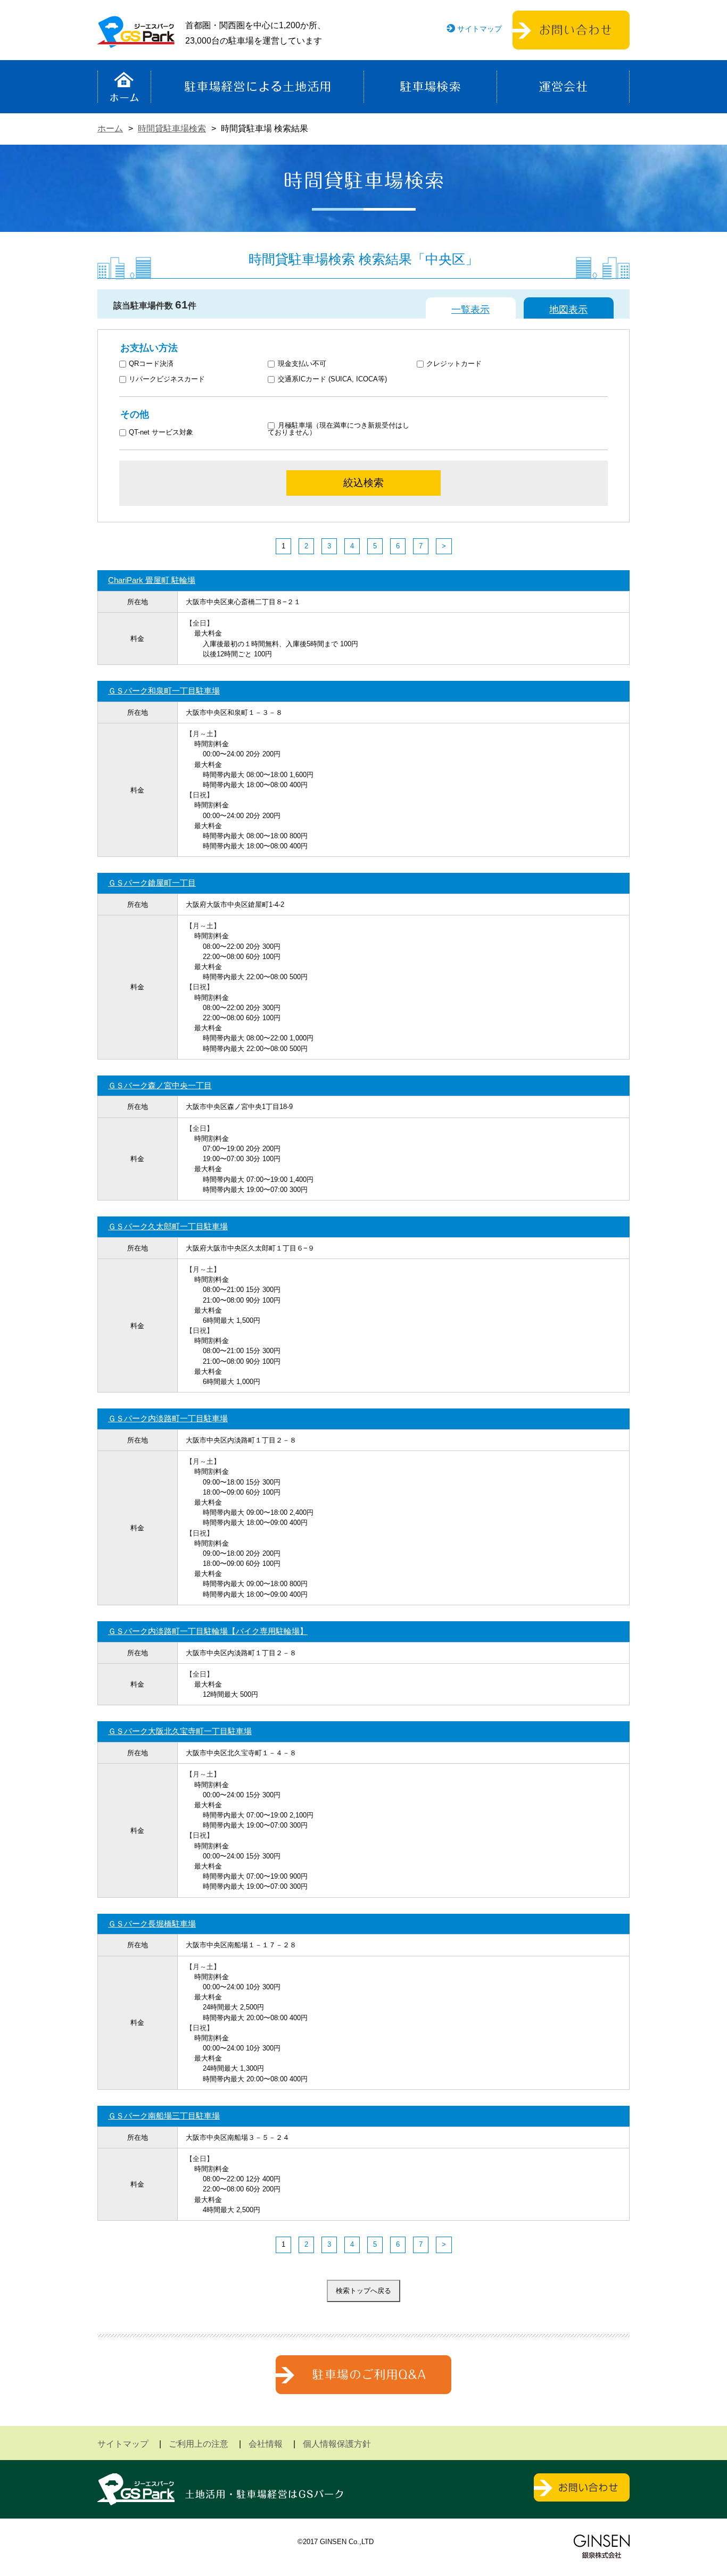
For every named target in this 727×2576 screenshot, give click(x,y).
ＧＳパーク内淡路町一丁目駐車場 (168, 1418)
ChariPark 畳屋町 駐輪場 (152, 580)
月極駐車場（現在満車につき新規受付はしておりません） (338, 429)
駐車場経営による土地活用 (257, 87)
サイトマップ (480, 29)
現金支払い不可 (302, 364)
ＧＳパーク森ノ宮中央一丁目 (160, 1085)
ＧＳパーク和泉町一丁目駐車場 (164, 691)
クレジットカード (454, 364)
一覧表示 (470, 310)
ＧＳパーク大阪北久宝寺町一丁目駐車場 (180, 1731)
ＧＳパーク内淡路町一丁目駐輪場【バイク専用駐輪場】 (208, 1631)
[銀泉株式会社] (602, 2546)
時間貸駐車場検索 (172, 128)
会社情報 (266, 2444)
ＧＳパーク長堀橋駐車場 (152, 1924)
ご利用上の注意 (199, 2444)
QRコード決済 (151, 364)
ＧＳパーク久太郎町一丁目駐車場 (168, 1226)
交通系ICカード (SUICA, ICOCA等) (332, 380)
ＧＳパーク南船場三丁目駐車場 (164, 2116)
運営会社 (563, 87)
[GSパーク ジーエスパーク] (136, 40)
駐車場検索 (430, 87)
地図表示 (568, 310)
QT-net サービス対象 (168, 433)
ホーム (124, 87)
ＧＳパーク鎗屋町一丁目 (152, 883)
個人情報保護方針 (337, 2444)
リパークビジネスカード (167, 380)
